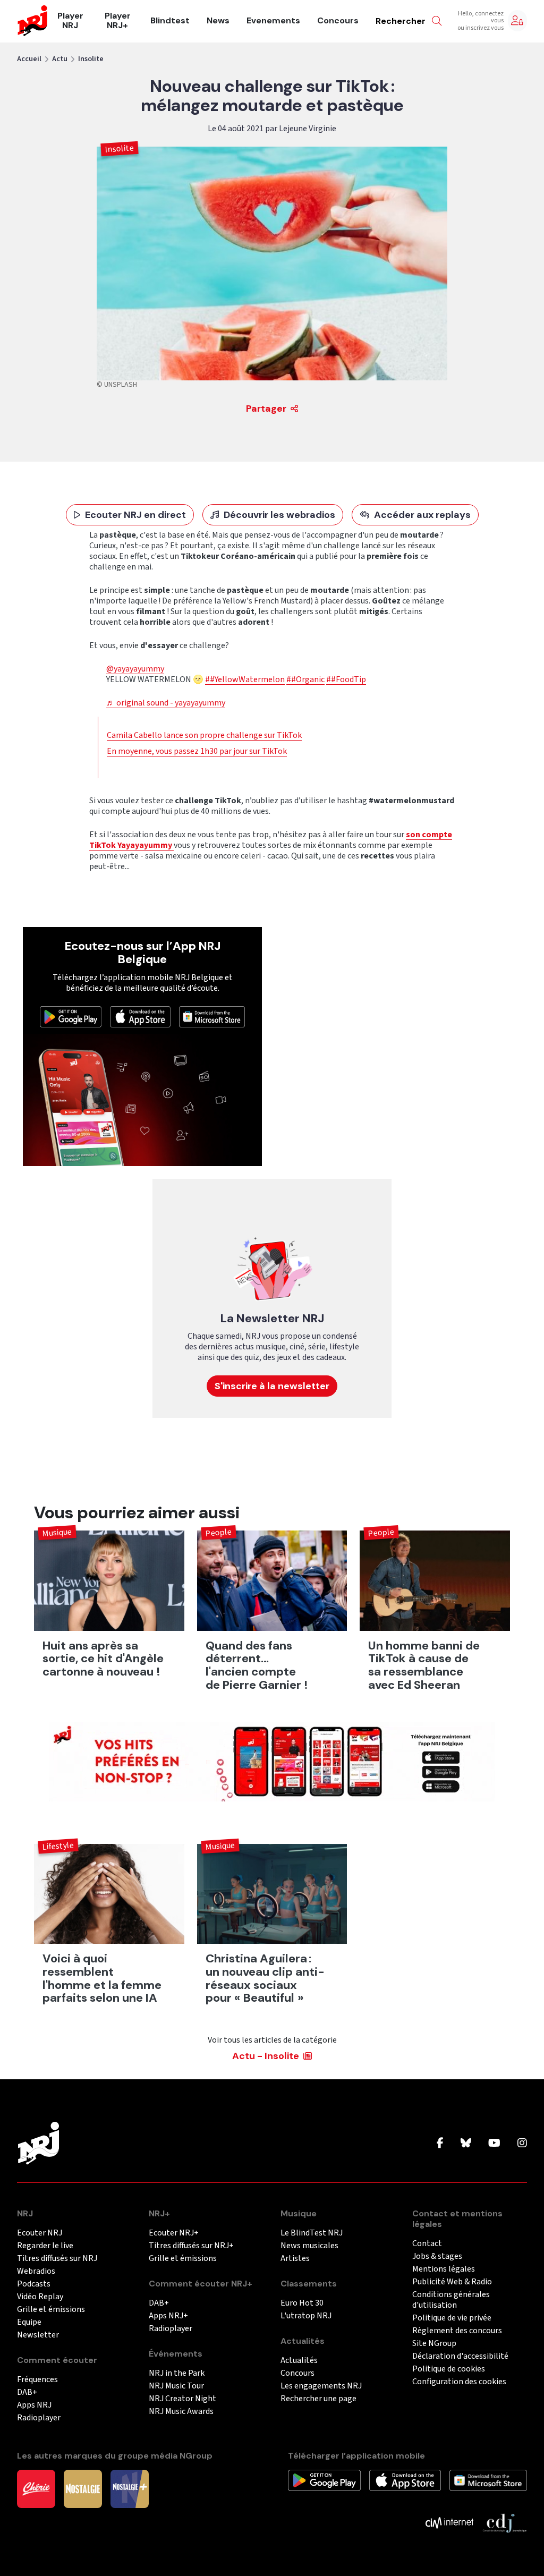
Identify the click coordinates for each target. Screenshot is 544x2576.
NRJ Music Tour (176, 2386)
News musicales (309, 2246)
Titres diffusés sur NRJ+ (191, 2246)
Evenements (273, 21)
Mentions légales (444, 2269)
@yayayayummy (135, 669)
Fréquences (37, 2380)
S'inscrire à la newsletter (272, 1386)
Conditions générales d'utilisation (451, 2300)
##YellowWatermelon (245, 679)
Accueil (29, 59)
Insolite (91, 59)
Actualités (299, 2361)
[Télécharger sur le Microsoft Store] (212, 1016)
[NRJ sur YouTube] (494, 2144)
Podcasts (34, 2284)
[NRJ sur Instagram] (522, 2144)
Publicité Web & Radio (452, 2282)
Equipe (29, 2322)
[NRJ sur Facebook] (440, 2144)
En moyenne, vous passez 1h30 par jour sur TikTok (197, 751)
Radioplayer (39, 2418)
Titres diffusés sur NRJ (57, 2259)
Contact (427, 2244)
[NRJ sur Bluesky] (466, 2144)
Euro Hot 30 (302, 2303)
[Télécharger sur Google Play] (71, 1016)
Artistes (295, 2259)
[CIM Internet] (449, 2522)
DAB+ (27, 2392)
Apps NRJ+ (168, 2316)
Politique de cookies (449, 2369)
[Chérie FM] (36, 2488)
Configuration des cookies (459, 2382)
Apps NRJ (34, 2405)
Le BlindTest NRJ (312, 2233)
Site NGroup (434, 2344)
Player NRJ (70, 21)
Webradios (36, 2271)
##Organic (305, 679)
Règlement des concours (457, 2331)
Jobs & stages (437, 2256)
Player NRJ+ (118, 21)
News (218, 21)
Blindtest (170, 21)
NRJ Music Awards (181, 2412)
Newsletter (38, 2335)
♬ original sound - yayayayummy (166, 703)
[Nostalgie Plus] (130, 2488)
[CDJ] (504, 2522)
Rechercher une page (318, 2399)
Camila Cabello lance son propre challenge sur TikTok (204, 735)
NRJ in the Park (177, 2373)
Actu (60, 59)
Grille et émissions (51, 2310)
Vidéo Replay (40, 2297)
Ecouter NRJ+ (174, 2233)
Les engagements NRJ (321, 2386)
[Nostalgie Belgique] (83, 2488)
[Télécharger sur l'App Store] (140, 1016)
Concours (338, 21)
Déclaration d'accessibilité (460, 2356)
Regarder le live (45, 2246)
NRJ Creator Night (182, 2399)
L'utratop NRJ (306, 2316)
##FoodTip (346, 679)
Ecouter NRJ (40, 2233)
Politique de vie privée (452, 2318)
